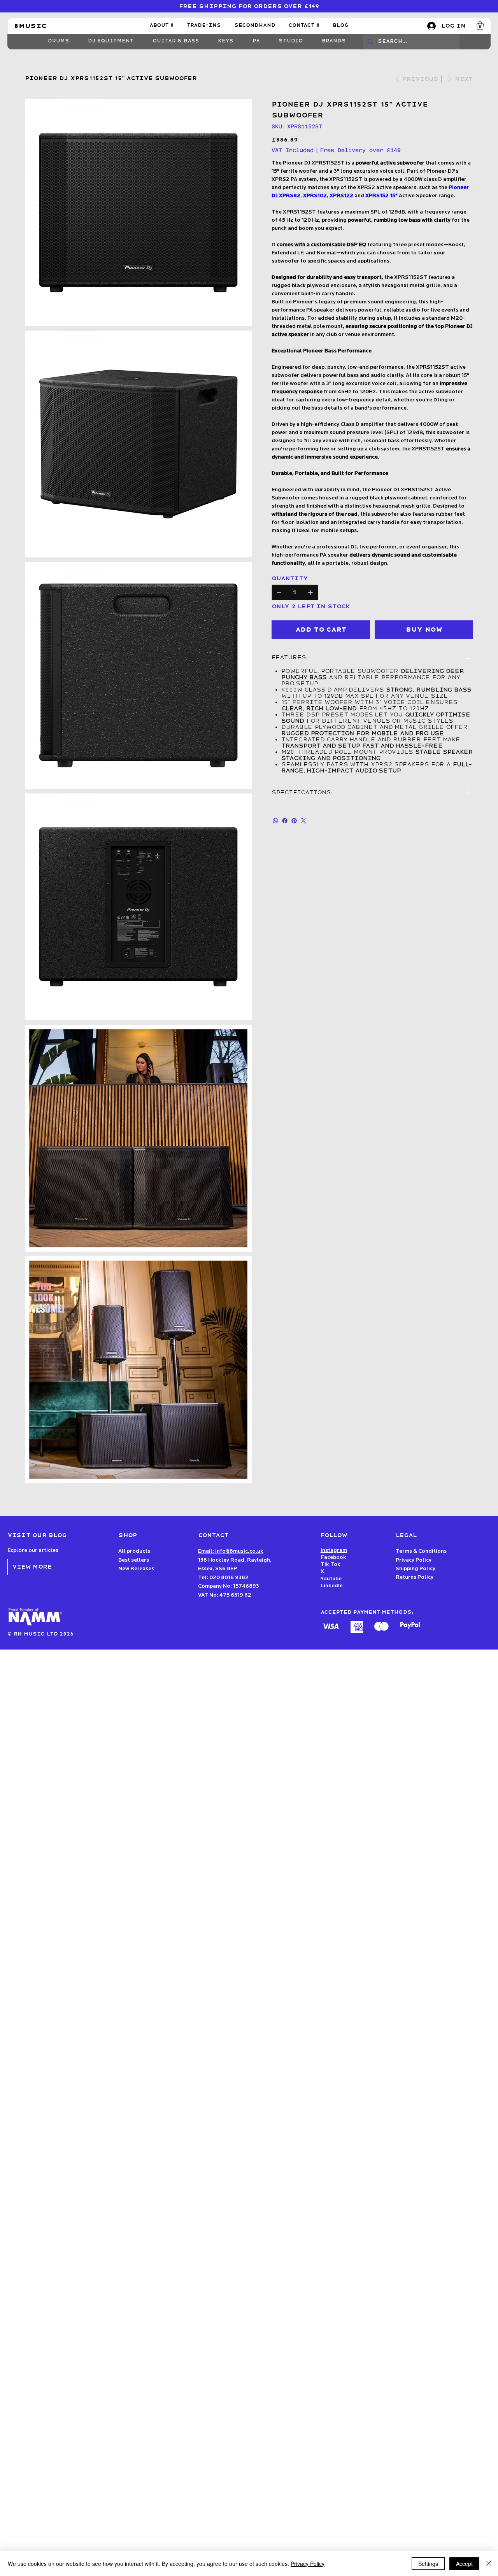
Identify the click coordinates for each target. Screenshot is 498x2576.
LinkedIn (332, 1586)
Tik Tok (331, 1565)
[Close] (489, 2564)
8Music (30, 26)
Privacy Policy (414, 1560)
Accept (464, 2564)
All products (134, 1551)
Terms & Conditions (421, 1551)
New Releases (136, 1569)
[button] (480, 25)
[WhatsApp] (275, 821)
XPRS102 (315, 196)
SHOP (128, 1535)
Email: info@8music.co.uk (231, 1551)
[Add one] (310, 592)
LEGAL (406, 1535)
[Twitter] (303, 821)
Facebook (333, 1558)
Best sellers (134, 1560)
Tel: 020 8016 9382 (223, 1578)
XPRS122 (341, 196)
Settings (428, 2564)
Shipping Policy (416, 1569)
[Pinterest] (294, 821)
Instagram (334, 1551)
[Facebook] (285, 821)
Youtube (331, 1579)
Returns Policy (415, 1577)
